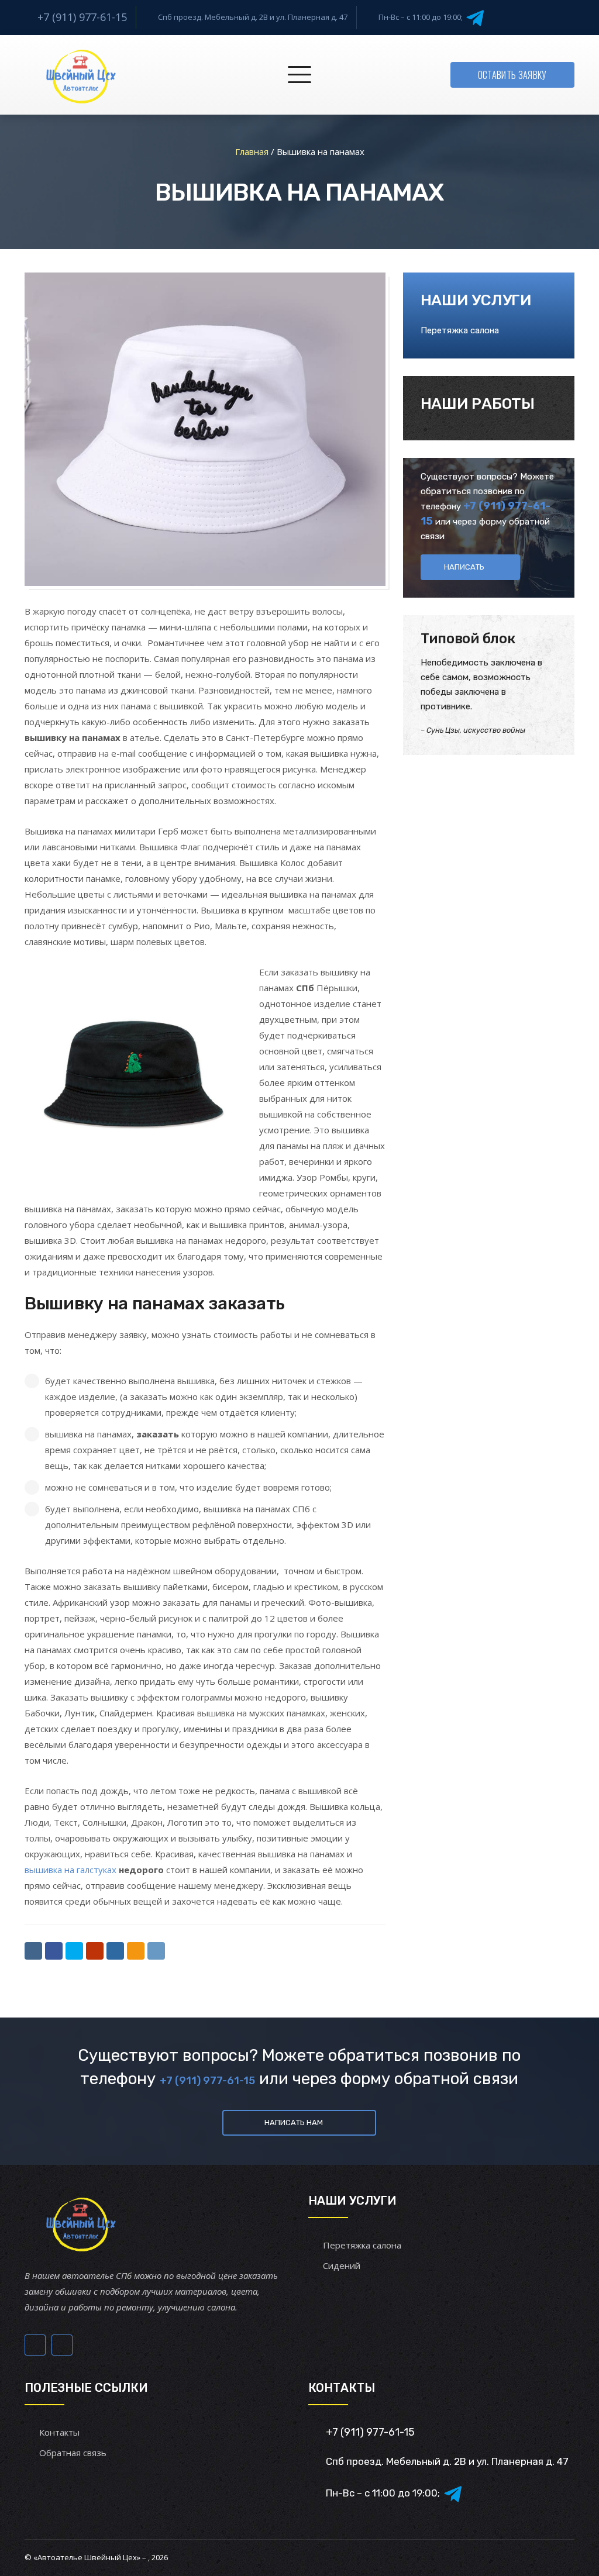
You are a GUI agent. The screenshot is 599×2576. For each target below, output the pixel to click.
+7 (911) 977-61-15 (82, 17)
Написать (464, 567)
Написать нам (294, 2122)
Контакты (59, 2432)
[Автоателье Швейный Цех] (82, 75)
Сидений (342, 2265)
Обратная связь (73, 2453)
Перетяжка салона (460, 330)
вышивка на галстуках (70, 1870)
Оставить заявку (512, 75)
